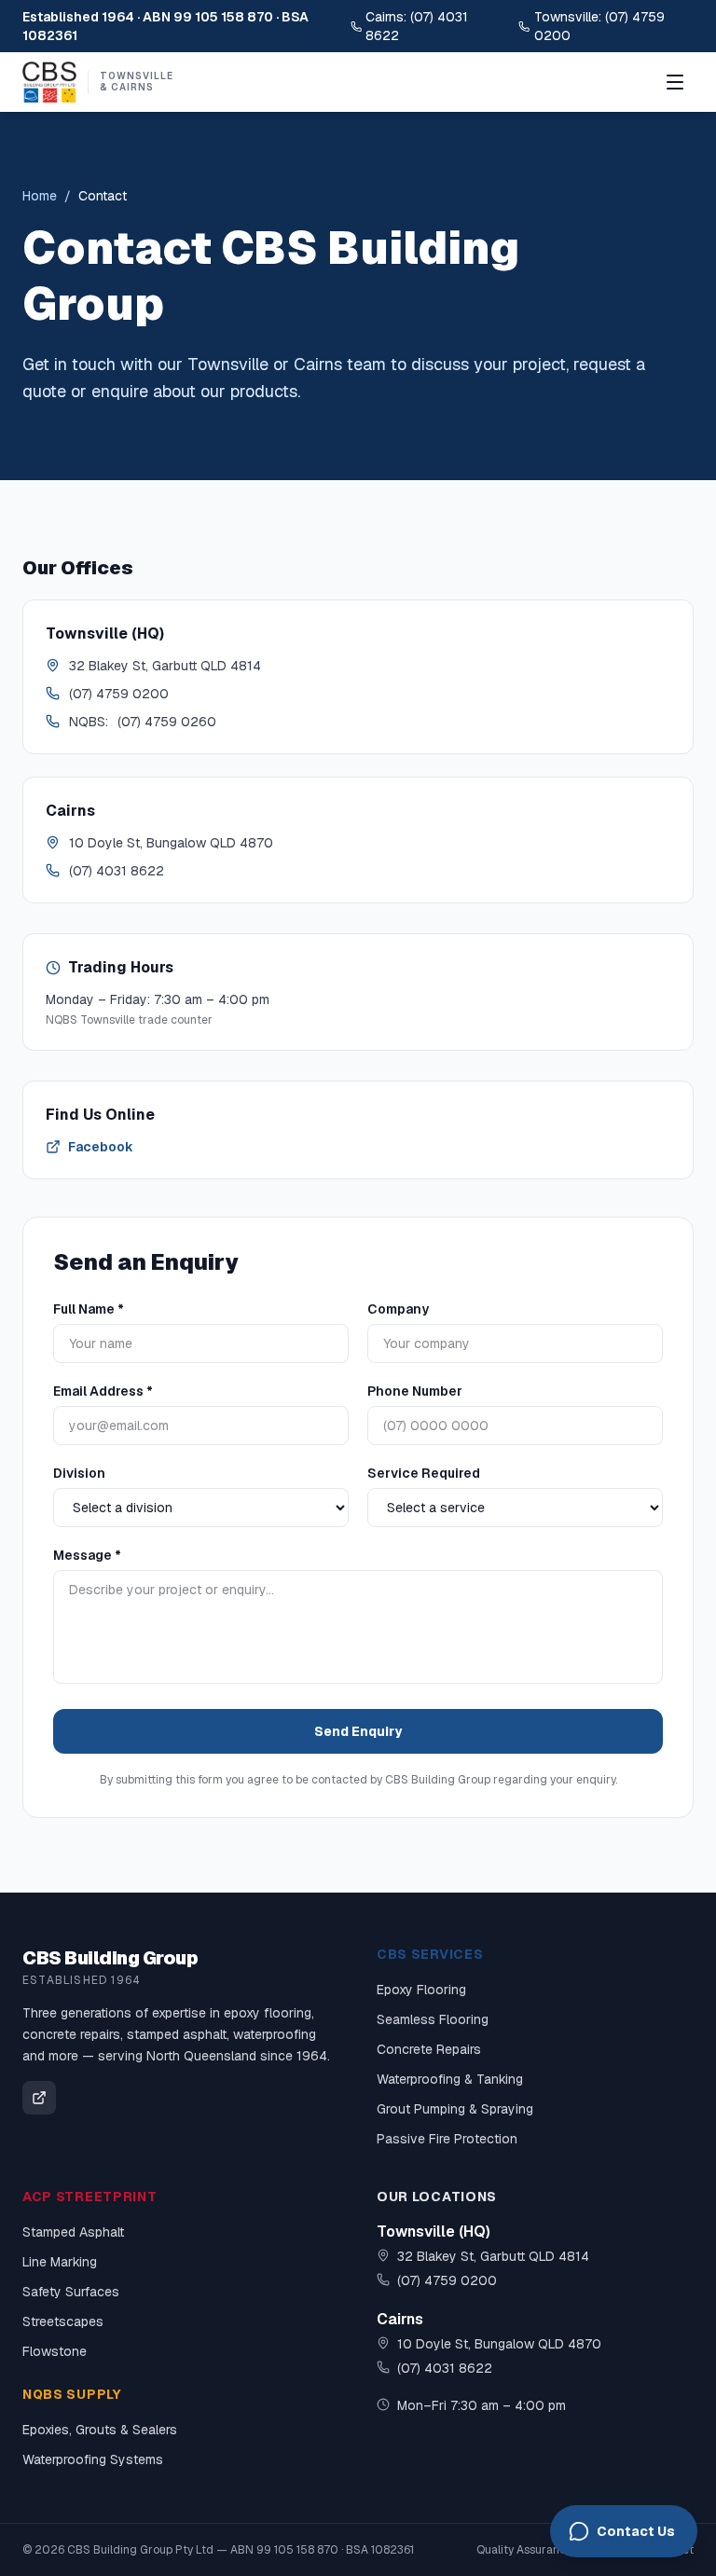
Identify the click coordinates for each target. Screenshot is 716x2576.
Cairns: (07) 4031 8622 (417, 26)
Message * (87, 1555)
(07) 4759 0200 (119, 694)
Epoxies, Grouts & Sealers (100, 2430)
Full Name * (89, 1309)
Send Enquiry (358, 1731)
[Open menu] (675, 82)
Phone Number (415, 1391)
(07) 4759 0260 (167, 722)
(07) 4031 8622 (117, 871)
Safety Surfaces (71, 2292)
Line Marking (60, 2262)
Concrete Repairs (429, 2049)
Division (79, 1473)
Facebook (101, 1147)
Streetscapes (63, 2321)
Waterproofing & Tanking (450, 2079)
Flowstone (55, 2351)
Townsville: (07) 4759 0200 (599, 26)
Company (398, 1309)
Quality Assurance (524, 2550)
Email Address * (103, 1391)
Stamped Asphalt (73, 2232)
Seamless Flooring (433, 2019)
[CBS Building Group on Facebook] (39, 2098)
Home (40, 196)
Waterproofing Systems (93, 2459)
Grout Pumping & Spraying (455, 2109)
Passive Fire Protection (447, 2139)
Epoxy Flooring (421, 1990)
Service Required (424, 1473)
